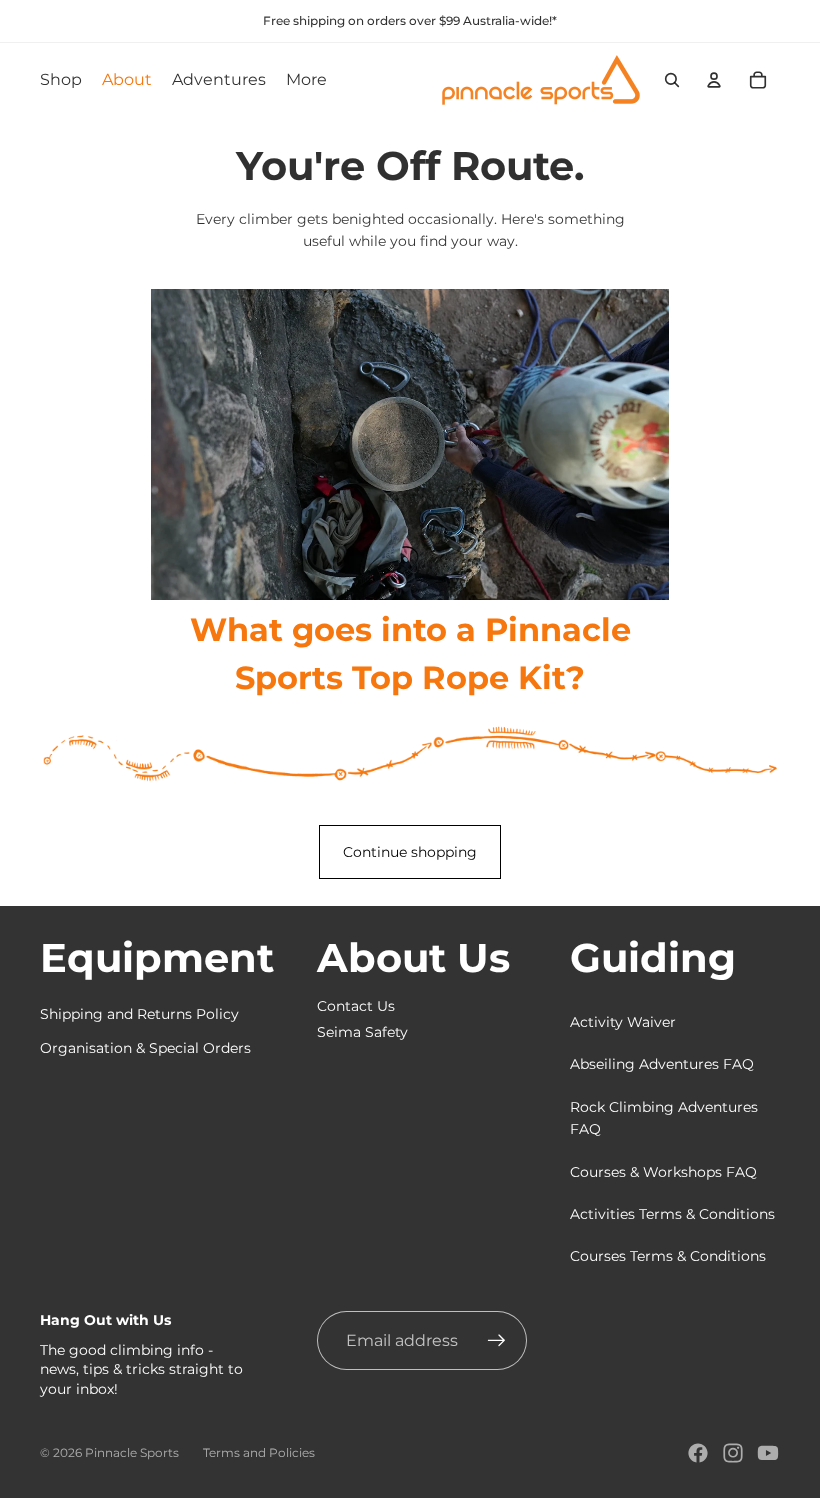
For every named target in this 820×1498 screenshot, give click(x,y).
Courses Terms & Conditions (668, 1256)
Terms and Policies (259, 1452)
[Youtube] (768, 1453)
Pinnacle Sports (132, 1452)
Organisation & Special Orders (145, 1048)
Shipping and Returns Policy (139, 1014)
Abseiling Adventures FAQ (662, 1064)
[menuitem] (306, 80)
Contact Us (356, 1006)
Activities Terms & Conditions (672, 1214)
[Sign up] (497, 1341)
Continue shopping (410, 852)
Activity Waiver (623, 1022)
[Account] (714, 80)
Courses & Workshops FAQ (663, 1172)
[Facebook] (698, 1453)
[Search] (672, 80)
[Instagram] (733, 1453)
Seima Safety (362, 1032)
